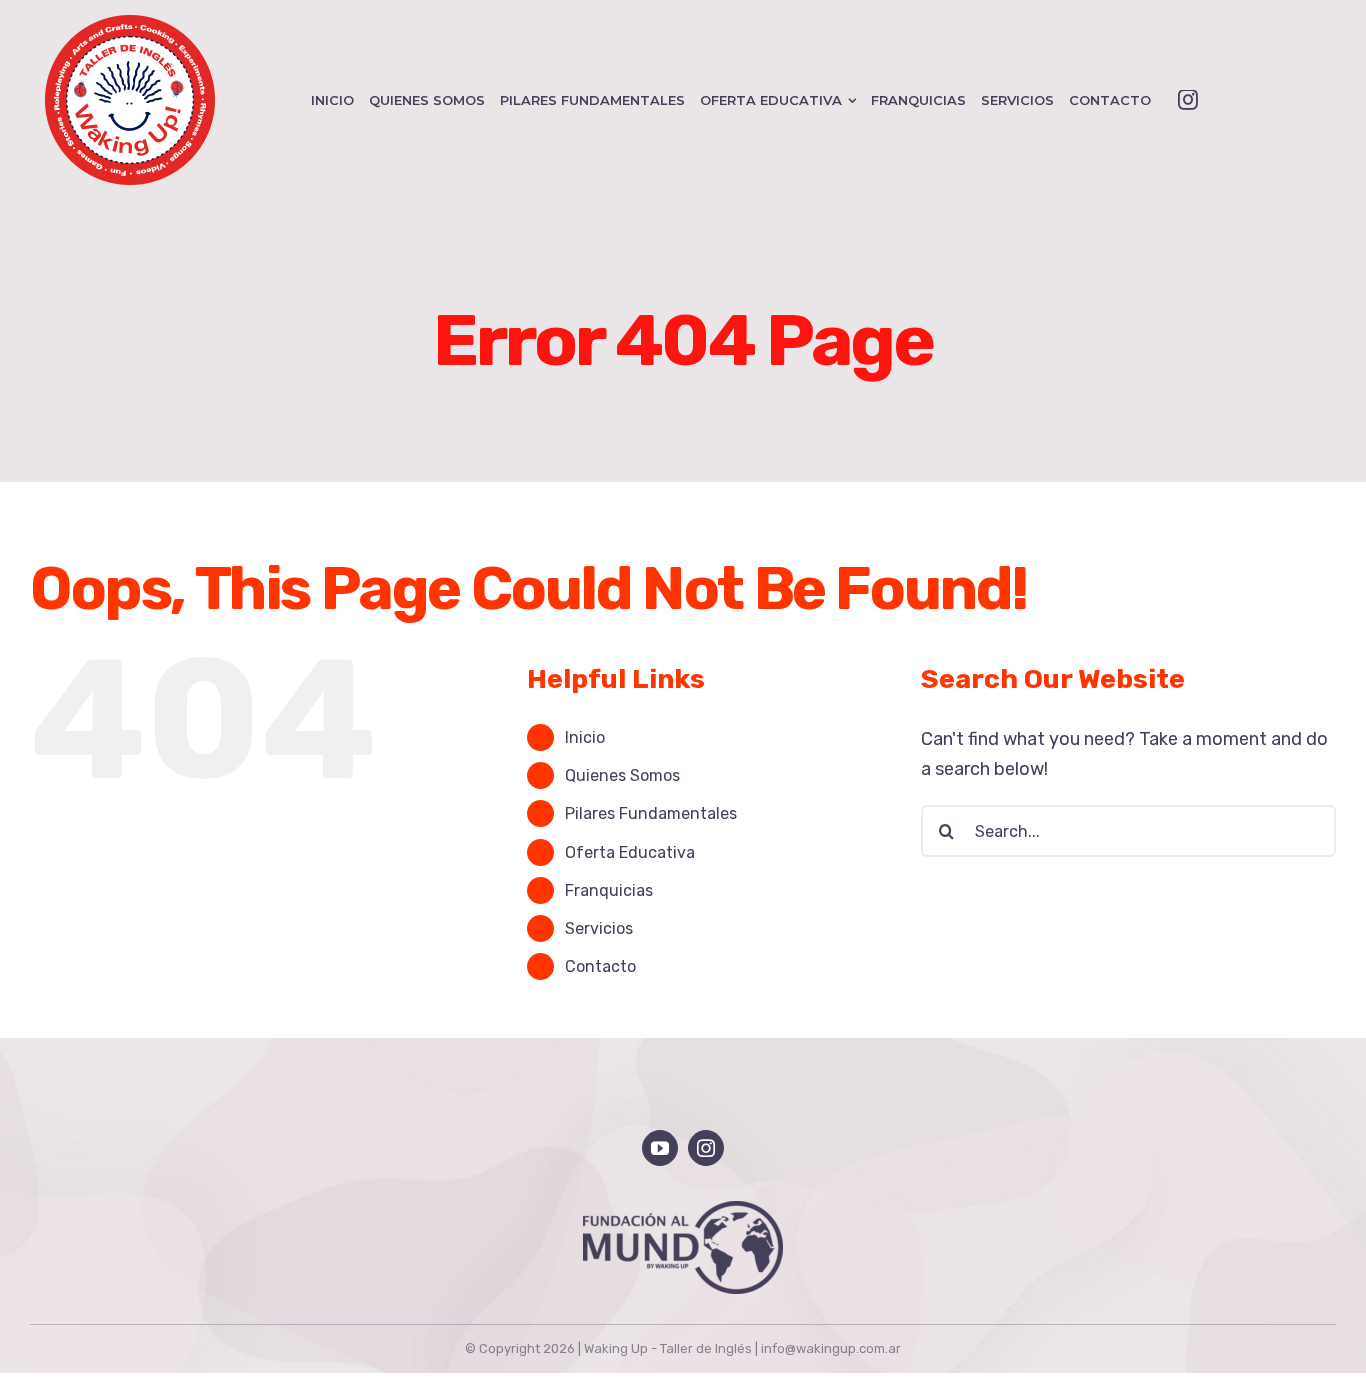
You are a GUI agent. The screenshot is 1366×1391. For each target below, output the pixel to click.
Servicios (599, 928)
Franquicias (609, 890)
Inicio (585, 737)
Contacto (600, 966)
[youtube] (660, 1148)
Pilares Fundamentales (651, 813)
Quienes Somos (622, 775)
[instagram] (1188, 100)
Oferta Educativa (630, 852)
